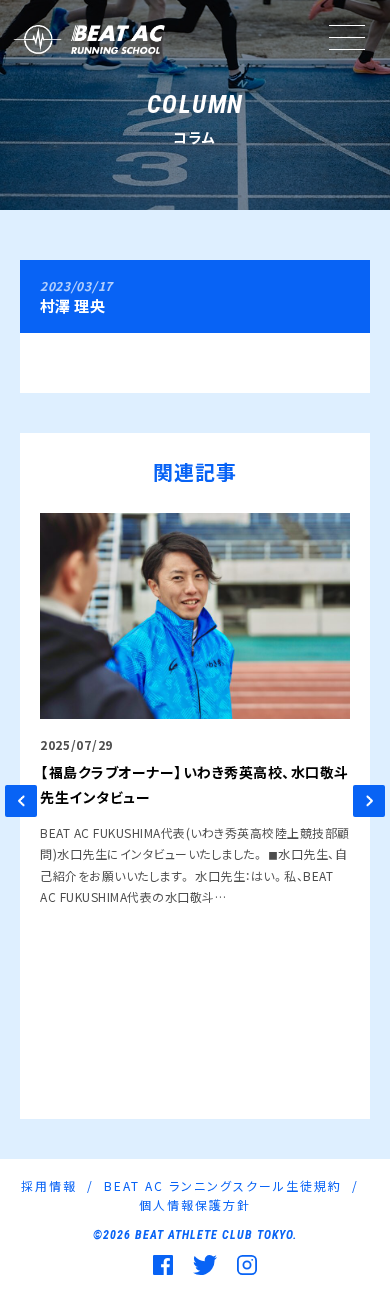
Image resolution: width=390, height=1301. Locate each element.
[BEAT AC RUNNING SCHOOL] (87, 39)
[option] (195, 710)
